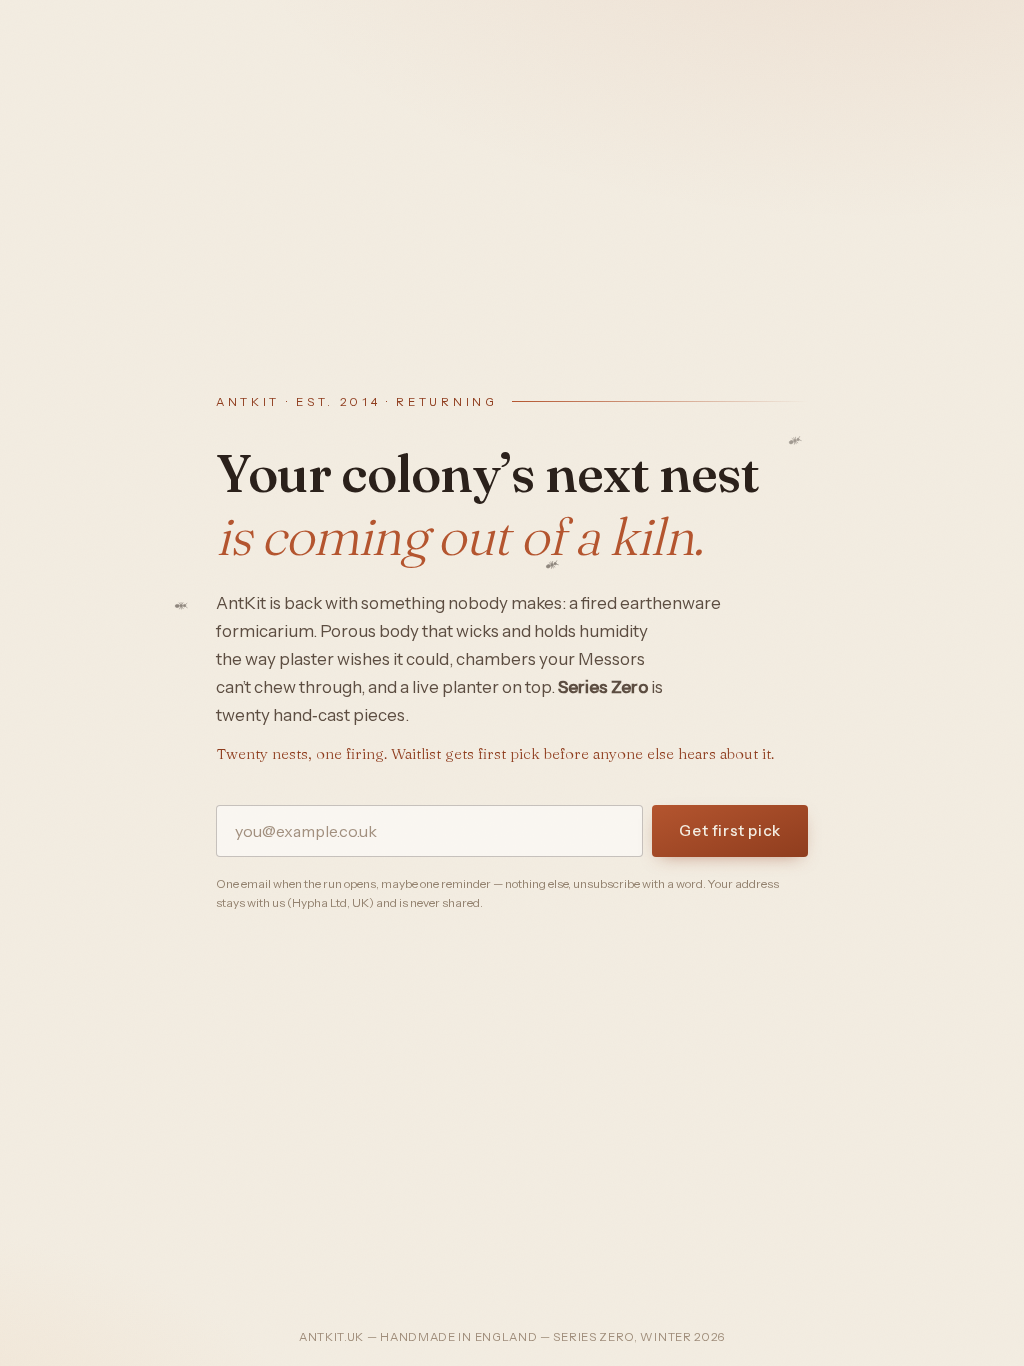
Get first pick (730, 830)
